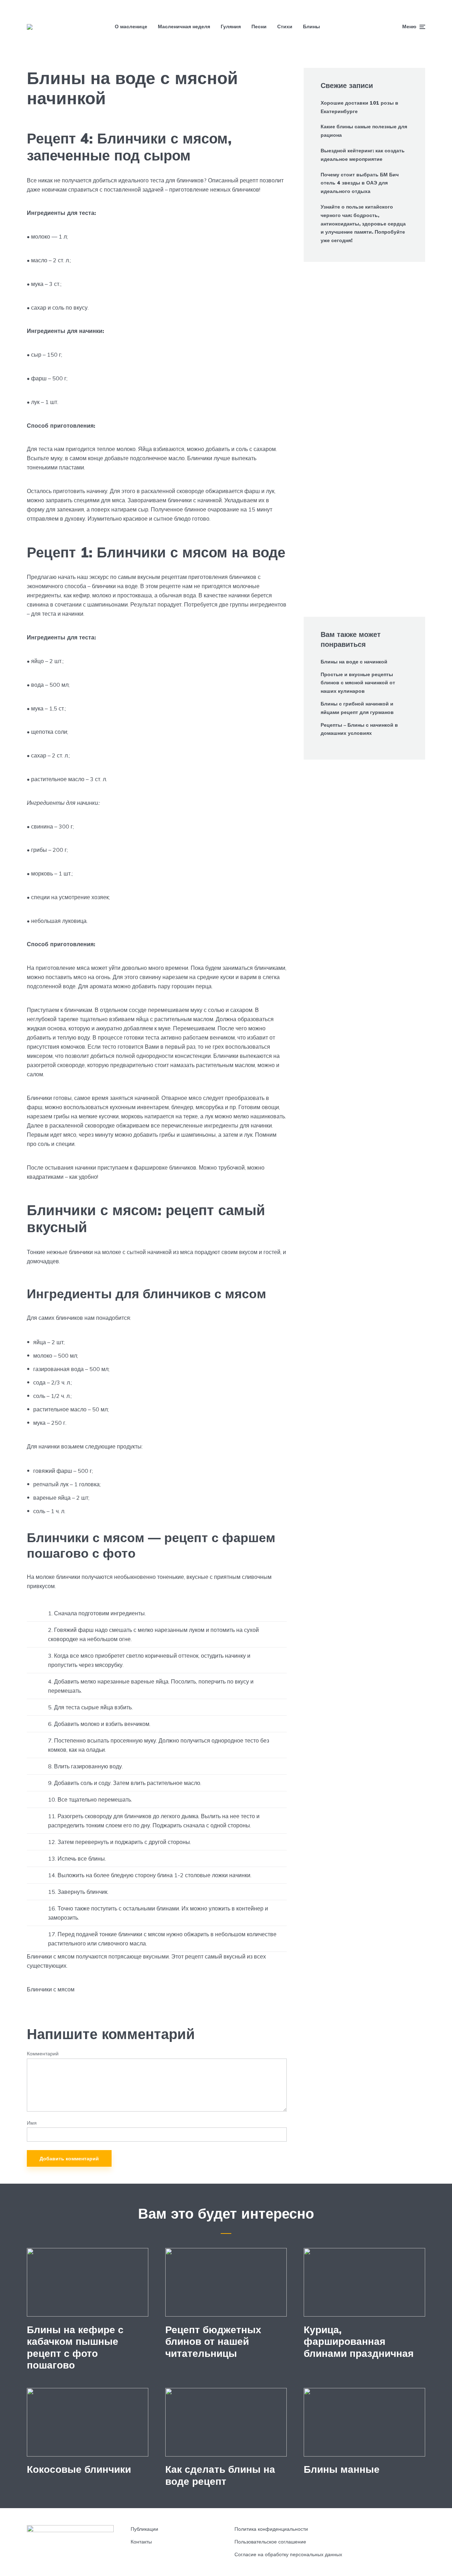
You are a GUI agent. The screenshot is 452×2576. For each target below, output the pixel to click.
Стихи (285, 27)
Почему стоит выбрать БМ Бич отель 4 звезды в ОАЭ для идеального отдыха (360, 183)
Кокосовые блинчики (79, 2469)
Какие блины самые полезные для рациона (364, 131)
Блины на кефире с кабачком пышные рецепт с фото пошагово (75, 2347)
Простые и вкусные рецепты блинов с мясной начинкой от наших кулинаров (358, 683)
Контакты (141, 2542)
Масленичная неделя (184, 27)
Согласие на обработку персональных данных (288, 2554)
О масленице (131, 27)
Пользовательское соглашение (270, 2542)
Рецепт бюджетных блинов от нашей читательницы (213, 2341)
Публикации (144, 2529)
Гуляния (231, 27)
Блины (311, 27)
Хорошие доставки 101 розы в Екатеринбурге (359, 107)
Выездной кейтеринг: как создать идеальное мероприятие (363, 155)
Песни (259, 27)
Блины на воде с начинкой (354, 662)
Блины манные (342, 2469)
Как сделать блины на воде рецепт (220, 2475)
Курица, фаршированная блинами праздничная (359, 2341)
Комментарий (43, 2054)
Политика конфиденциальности (271, 2529)
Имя (32, 2123)
